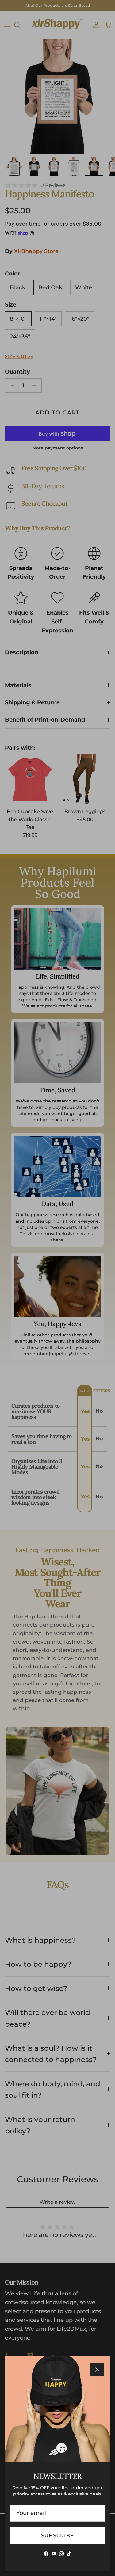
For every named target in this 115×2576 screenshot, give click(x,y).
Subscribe (58, 2536)
